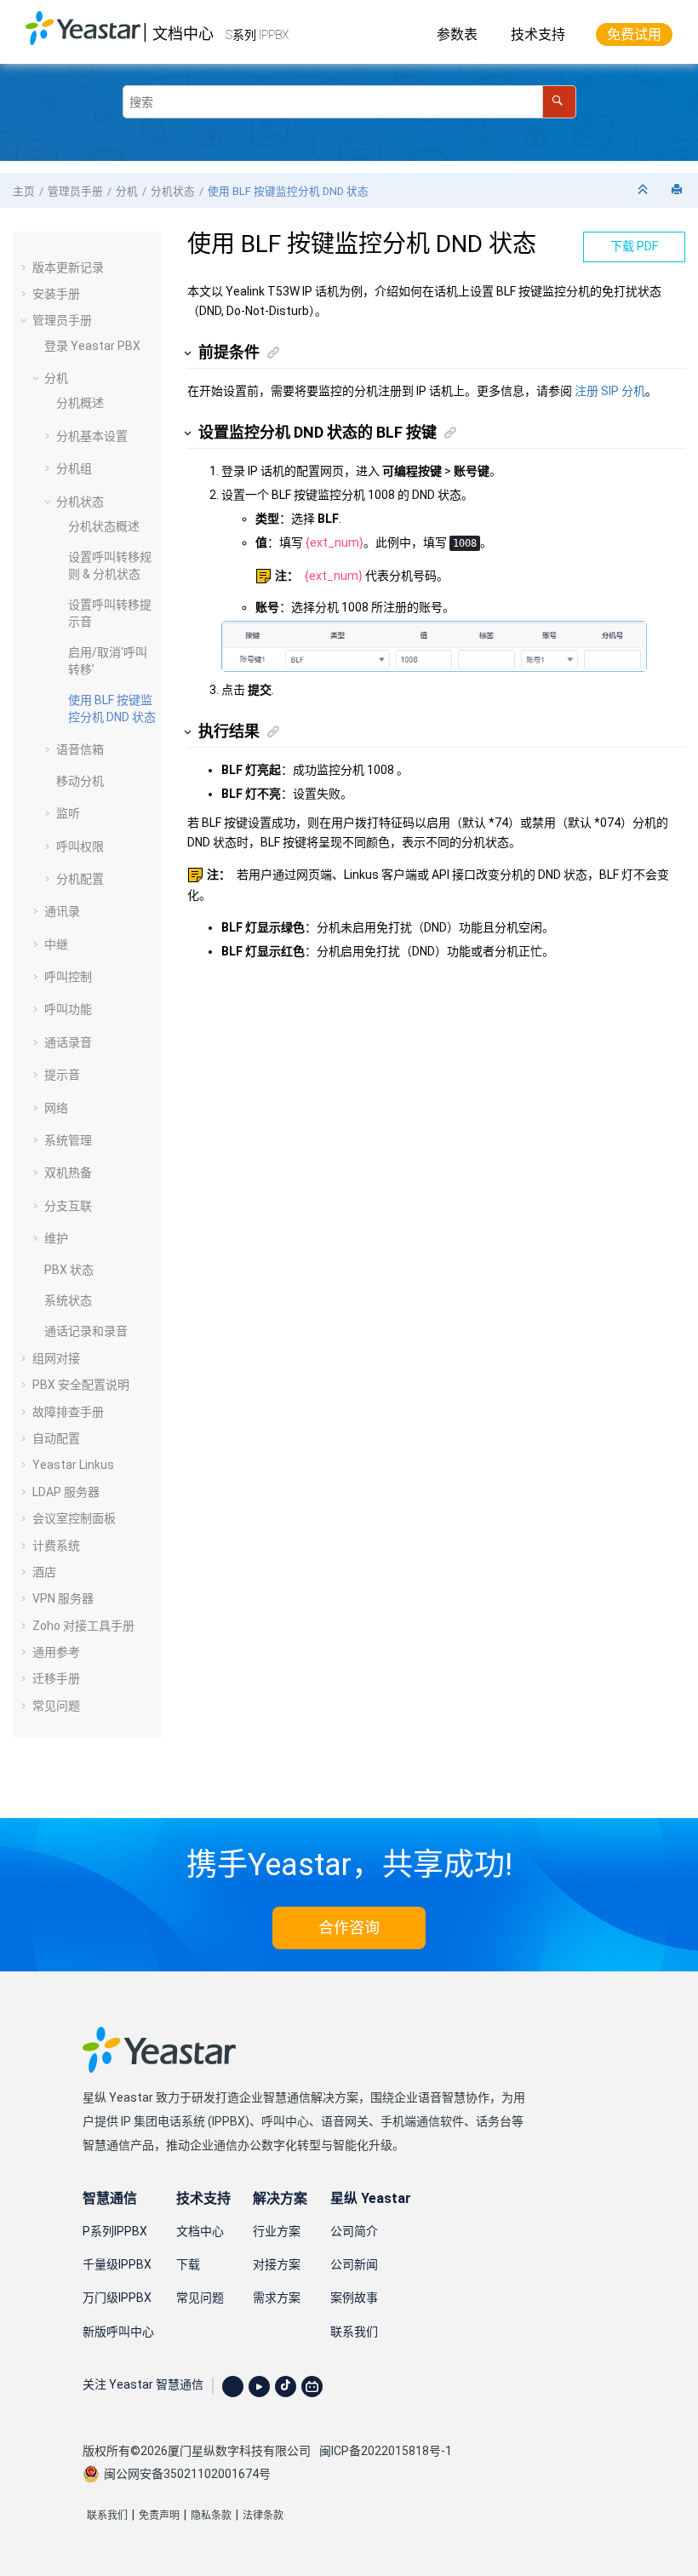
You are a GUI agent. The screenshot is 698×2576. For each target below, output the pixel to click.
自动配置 (56, 1438)
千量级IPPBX (117, 2264)
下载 (188, 2264)
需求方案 (277, 2298)
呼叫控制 (68, 977)
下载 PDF (634, 246)
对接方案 (277, 2264)
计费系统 (56, 1546)
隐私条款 (211, 2516)
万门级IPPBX (117, 2298)
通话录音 (68, 1042)
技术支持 (538, 34)
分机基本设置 (92, 436)
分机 (127, 191)
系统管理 (68, 1140)
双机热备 (68, 1173)
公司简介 (354, 2231)
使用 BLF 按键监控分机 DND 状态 (288, 191)
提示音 (62, 1075)
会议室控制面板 (74, 1518)
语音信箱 (80, 749)
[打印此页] (678, 190)
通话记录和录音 (86, 1331)
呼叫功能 (68, 1009)
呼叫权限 (80, 846)
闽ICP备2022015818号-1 (386, 2451)
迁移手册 (56, 1678)
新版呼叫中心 (118, 2332)
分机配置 (80, 879)
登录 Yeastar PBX (92, 346)
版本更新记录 (68, 267)
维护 (56, 1238)
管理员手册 (75, 191)
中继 (56, 944)
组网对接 (56, 1358)
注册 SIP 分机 (610, 391)
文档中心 (183, 34)
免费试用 (634, 34)
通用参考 (56, 1652)
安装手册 (56, 294)
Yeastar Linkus (73, 1465)
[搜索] (559, 102)
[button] (26, 267)
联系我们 (354, 2332)
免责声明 (159, 2516)
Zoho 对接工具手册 (83, 1626)
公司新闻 (354, 2264)
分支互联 (68, 1206)
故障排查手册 (68, 1412)
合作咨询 (349, 1928)
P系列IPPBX (115, 2231)
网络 (56, 1108)
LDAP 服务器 (66, 1492)
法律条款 (263, 2516)
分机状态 (173, 191)
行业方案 (277, 2231)
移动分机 (80, 781)
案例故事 (354, 2298)
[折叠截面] (644, 190)
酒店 (44, 1572)
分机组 (74, 468)
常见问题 (56, 1706)
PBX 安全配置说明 (81, 1385)
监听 (68, 813)
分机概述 (80, 403)
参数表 (457, 34)
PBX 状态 (69, 1270)
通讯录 (62, 911)
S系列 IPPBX (257, 35)
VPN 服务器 (63, 1598)
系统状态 (68, 1300)
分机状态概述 (104, 526)
